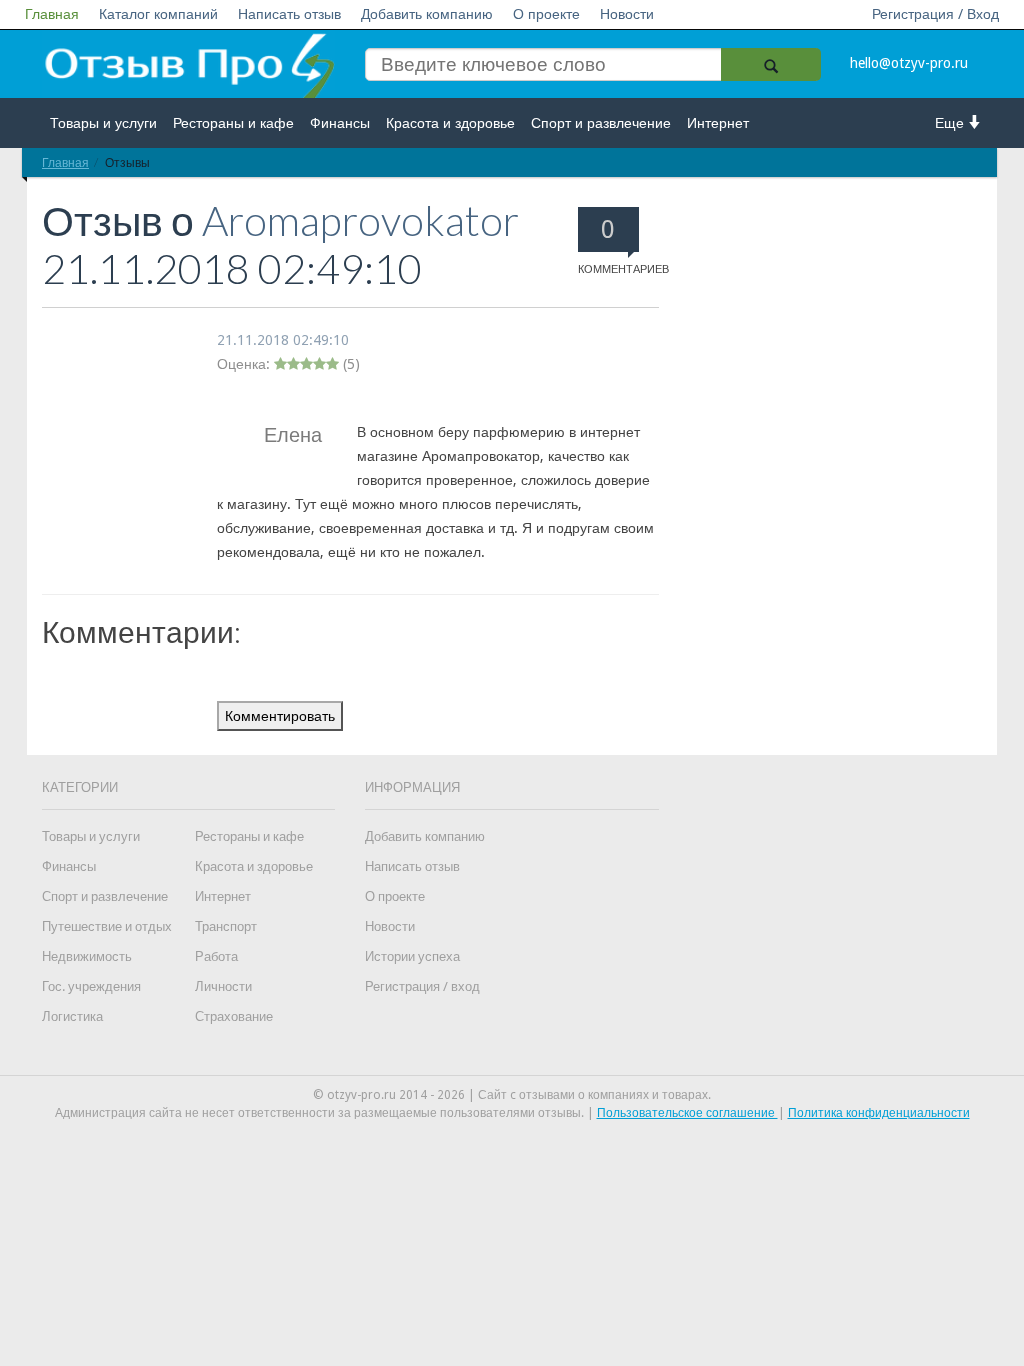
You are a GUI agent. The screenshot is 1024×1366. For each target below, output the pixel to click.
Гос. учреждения (91, 986)
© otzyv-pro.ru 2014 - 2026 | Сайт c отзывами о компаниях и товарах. (512, 1095)
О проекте (546, 14)
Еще (951, 123)
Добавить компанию (427, 14)
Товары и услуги (103, 123)
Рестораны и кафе (233, 123)
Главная (52, 14)
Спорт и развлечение (601, 123)
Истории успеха (412, 956)
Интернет (718, 123)
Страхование (234, 1016)
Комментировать (280, 716)
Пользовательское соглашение (687, 1113)
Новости (627, 14)
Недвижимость (87, 956)
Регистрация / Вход (935, 14)
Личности (223, 986)
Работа (216, 956)
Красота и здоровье (450, 123)
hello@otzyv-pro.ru (909, 63)
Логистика (72, 1016)
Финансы (340, 123)
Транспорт (226, 926)
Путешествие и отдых (107, 926)
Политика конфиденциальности (879, 1113)
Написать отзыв (289, 14)
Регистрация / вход (422, 986)
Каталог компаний (158, 14)
